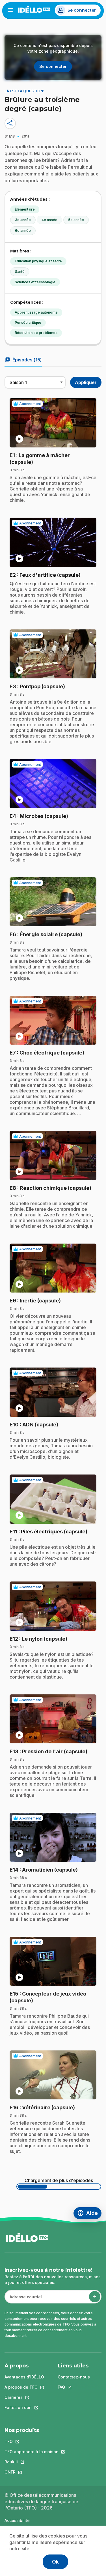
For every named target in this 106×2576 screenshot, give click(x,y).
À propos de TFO (24, 2387)
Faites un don (24, 2407)
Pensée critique (28, 322)
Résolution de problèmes (36, 333)
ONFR (32, 2472)
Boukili (32, 2462)
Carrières (24, 2397)
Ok (55, 2562)
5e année (76, 220)
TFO (32, 2441)
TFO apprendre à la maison (32, 2452)
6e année (23, 231)
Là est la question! (24, 91)
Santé (20, 272)
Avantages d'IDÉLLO (24, 2377)
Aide (89, 2214)
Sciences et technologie (35, 282)
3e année (23, 220)
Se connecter (82, 10)
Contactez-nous (74, 2377)
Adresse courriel (23, 2300)
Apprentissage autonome (36, 312)
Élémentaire (25, 209)
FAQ (74, 2387)
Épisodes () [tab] (23, 360)
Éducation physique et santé (38, 261)
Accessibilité (17, 2520)
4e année (49, 220)
